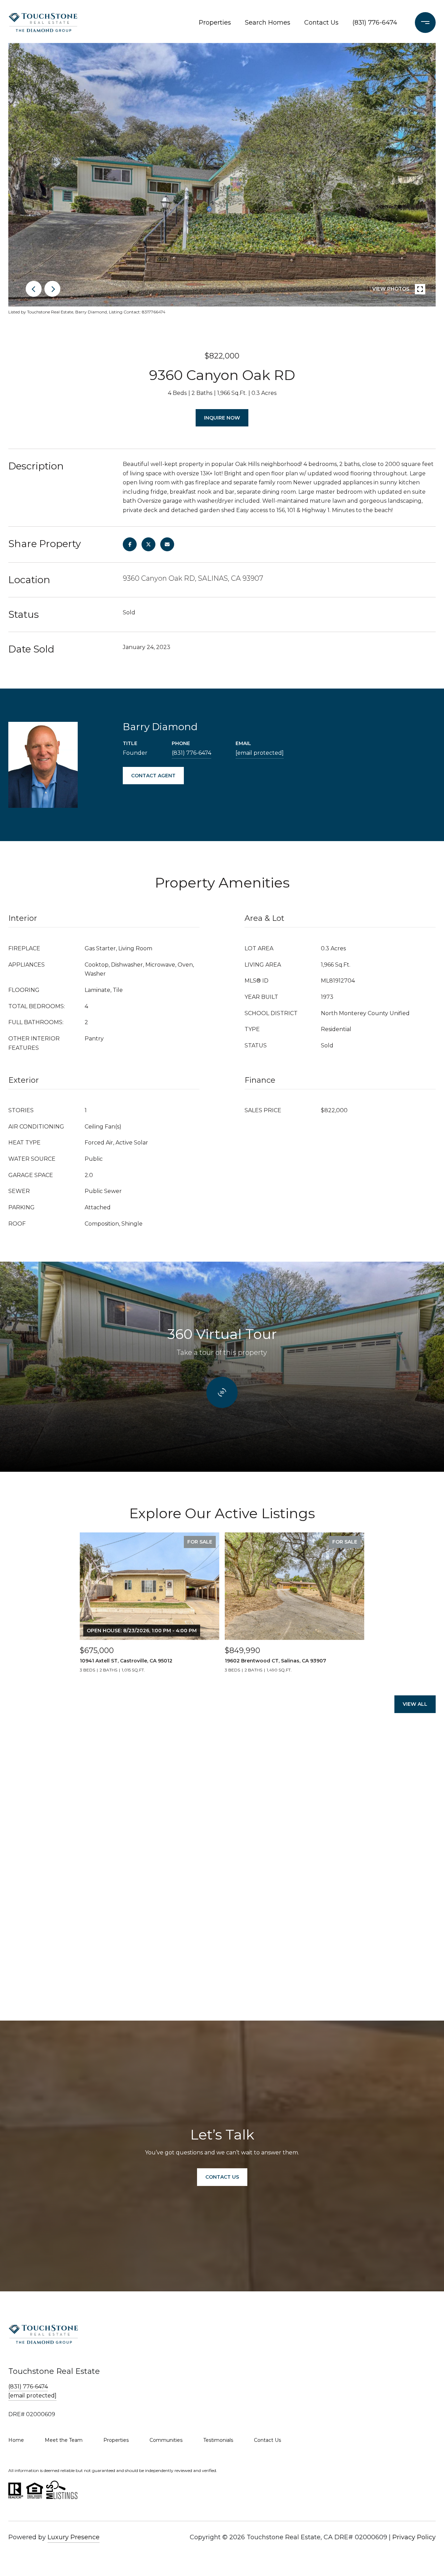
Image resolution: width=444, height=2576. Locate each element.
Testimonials (218, 2440)
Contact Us (321, 23)
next (52, 289)
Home (16, 2440)
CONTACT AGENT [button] (153, 776)
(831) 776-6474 (375, 23)
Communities (166, 2440)
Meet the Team (64, 2440)
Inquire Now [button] (222, 418)
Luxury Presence (74, 2537)
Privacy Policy (414, 2537)
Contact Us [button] (222, 2177)
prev (34, 289)
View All (415, 1704)
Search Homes (268, 23)
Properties (215, 23)
